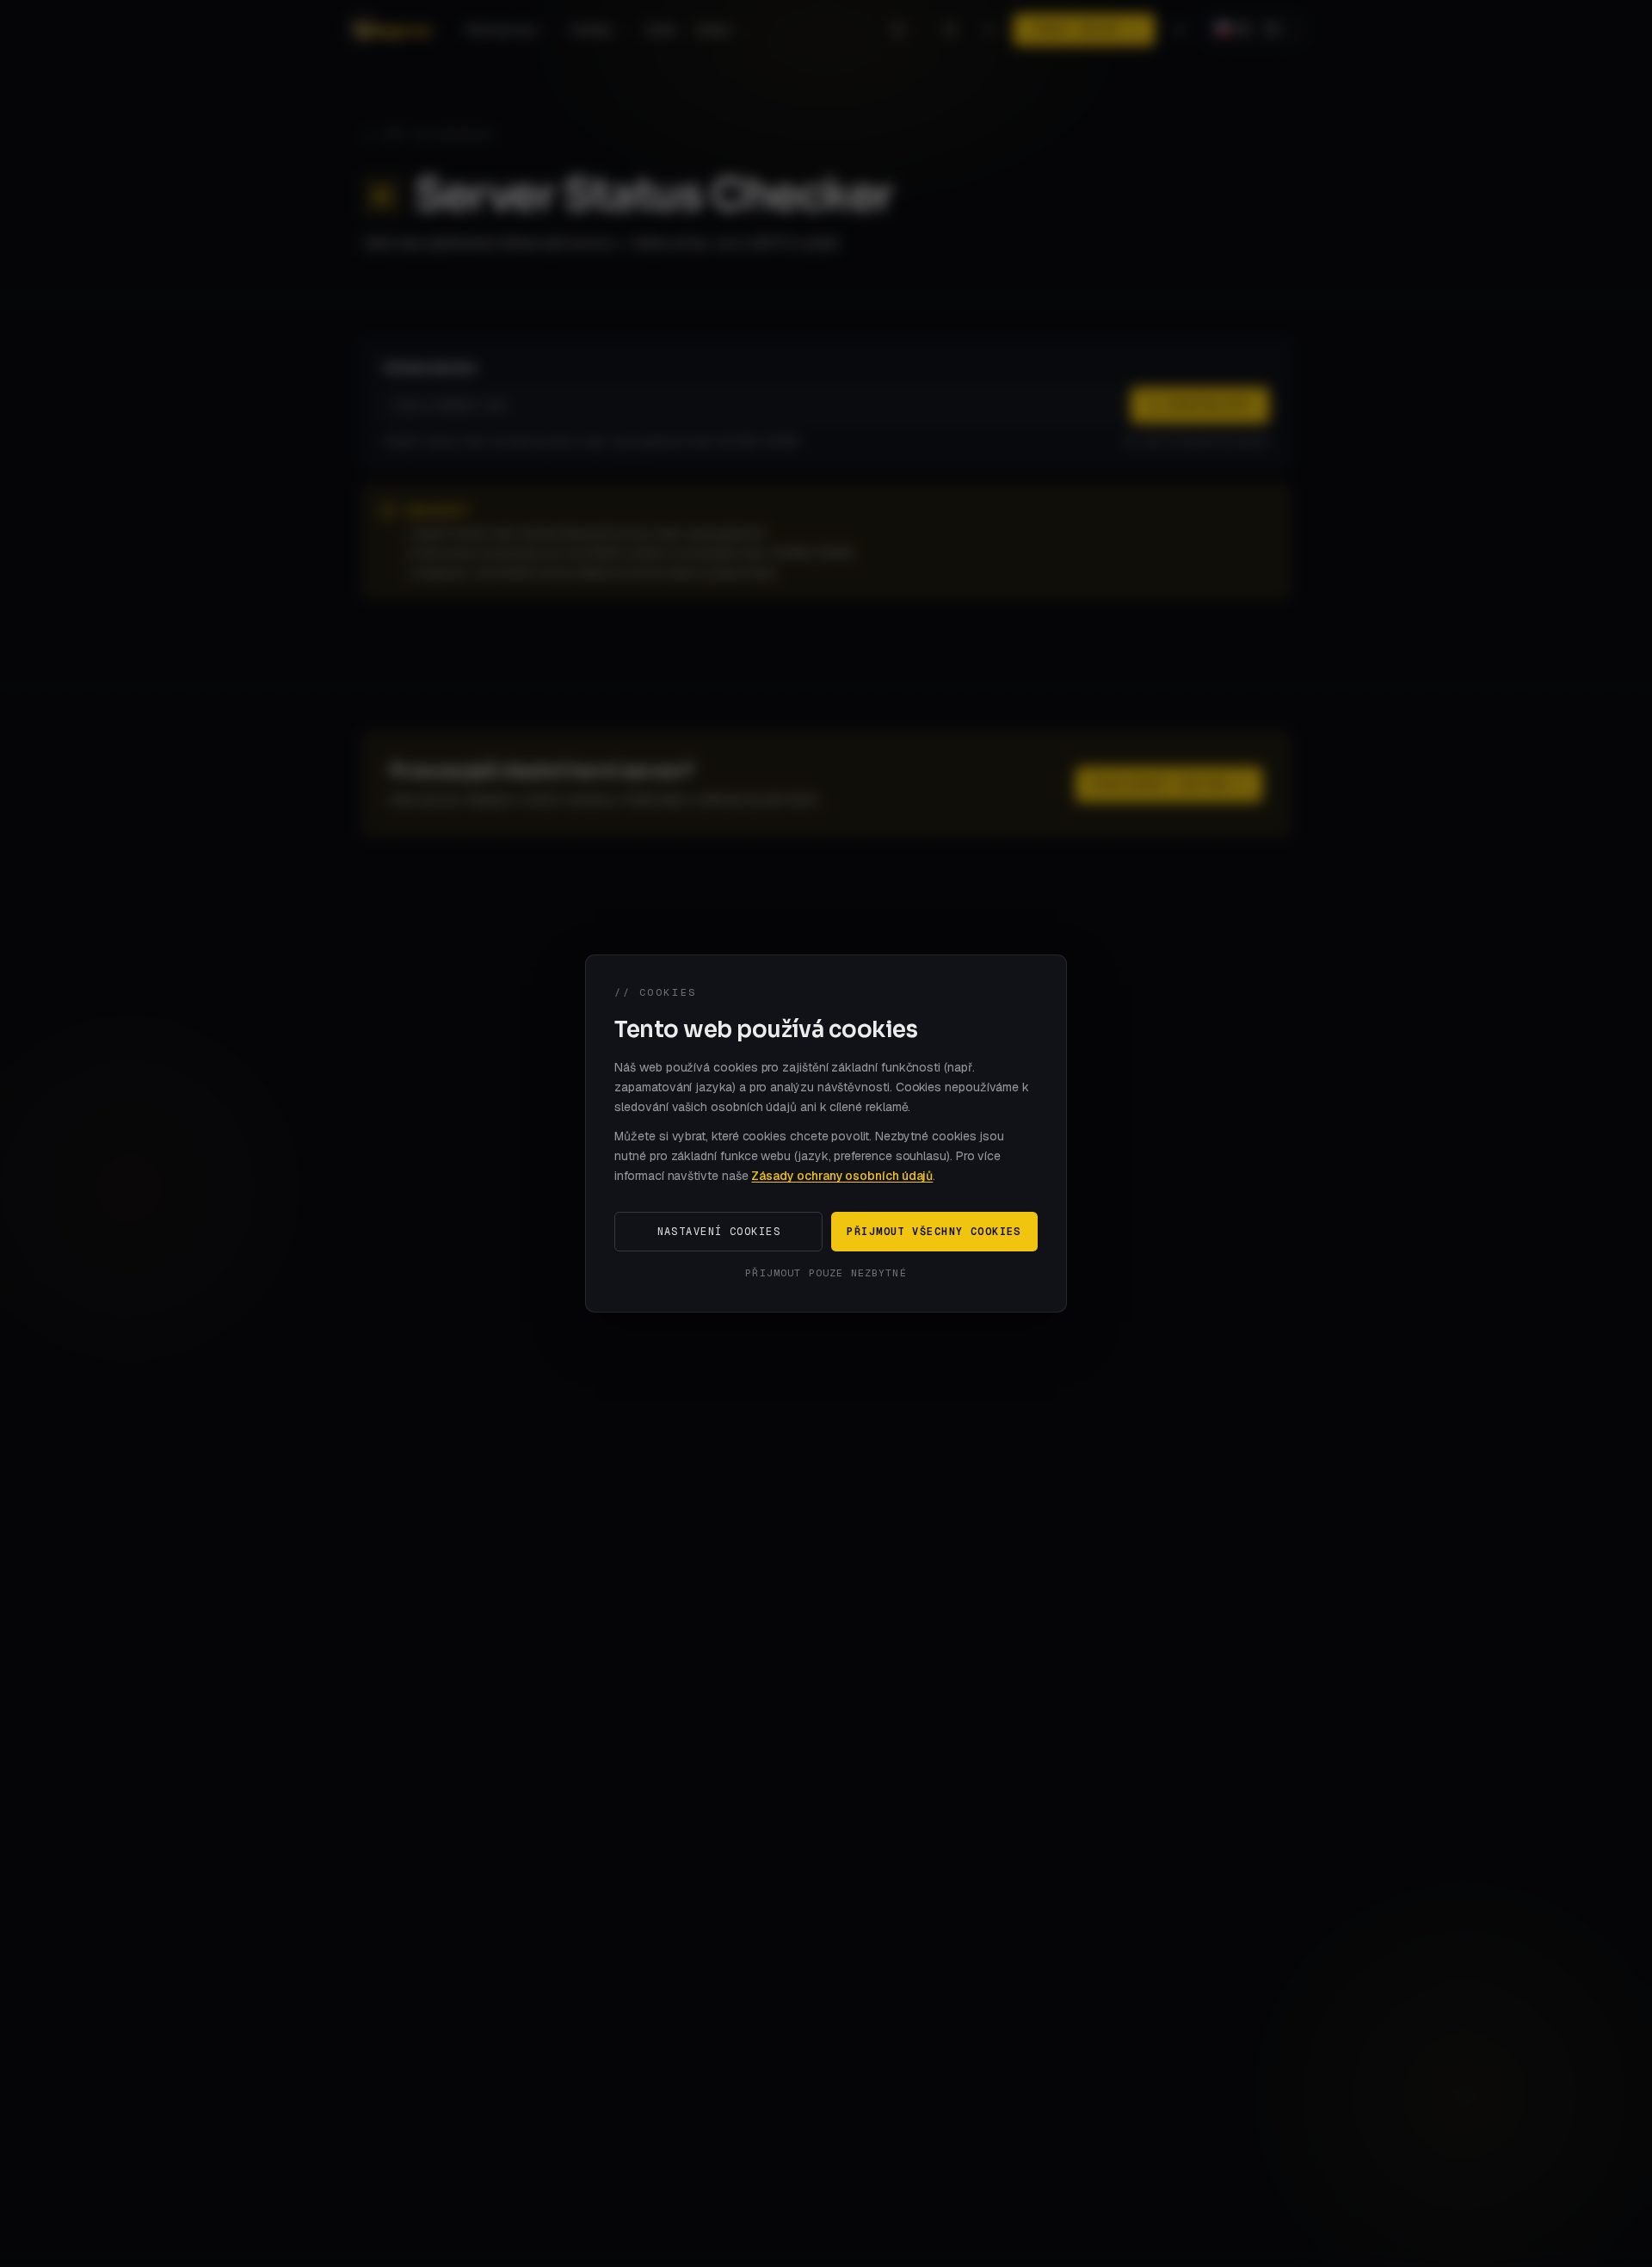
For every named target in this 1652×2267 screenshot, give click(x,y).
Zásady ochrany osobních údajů (842, 1176)
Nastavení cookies (719, 1232)
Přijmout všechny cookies (934, 1232)
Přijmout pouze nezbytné (826, 1272)
